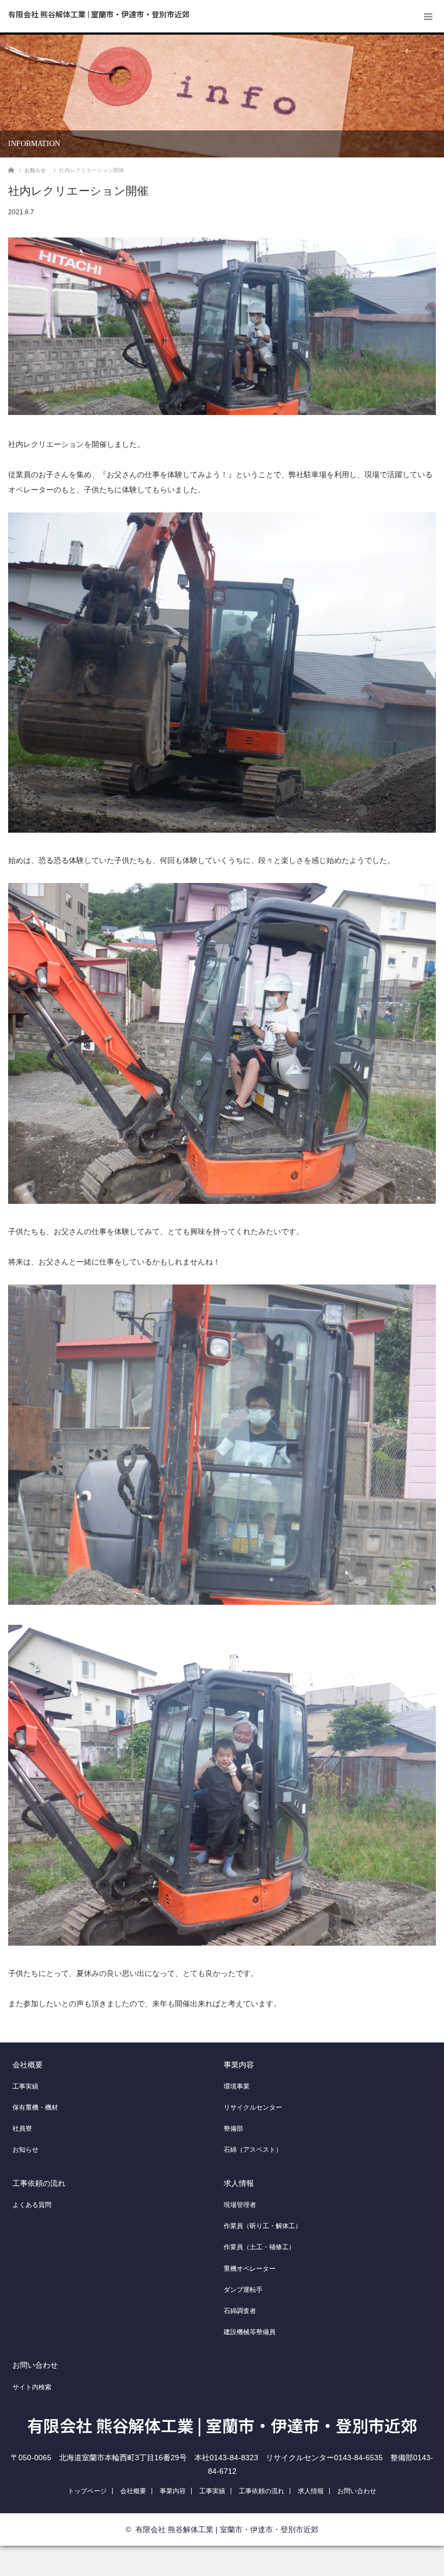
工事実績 (25, 2086)
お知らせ (25, 2150)
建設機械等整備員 (250, 2332)
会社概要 (28, 2065)
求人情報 (239, 2183)
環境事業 (237, 2086)
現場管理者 (240, 2205)
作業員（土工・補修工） (259, 2247)
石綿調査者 (240, 2311)
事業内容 (239, 2065)
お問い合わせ (35, 2365)
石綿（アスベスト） (253, 2150)
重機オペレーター (250, 2269)
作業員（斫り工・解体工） (263, 2226)
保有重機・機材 (35, 2107)
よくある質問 (32, 2205)
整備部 (233, 2129)
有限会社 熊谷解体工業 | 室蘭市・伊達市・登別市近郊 (99, 14)
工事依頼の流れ (39, 2183)
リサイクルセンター (253, 2107)
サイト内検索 (32, 2387)
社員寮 (22, 2129)
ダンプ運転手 (243, 2290)
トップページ (87, 2491)
